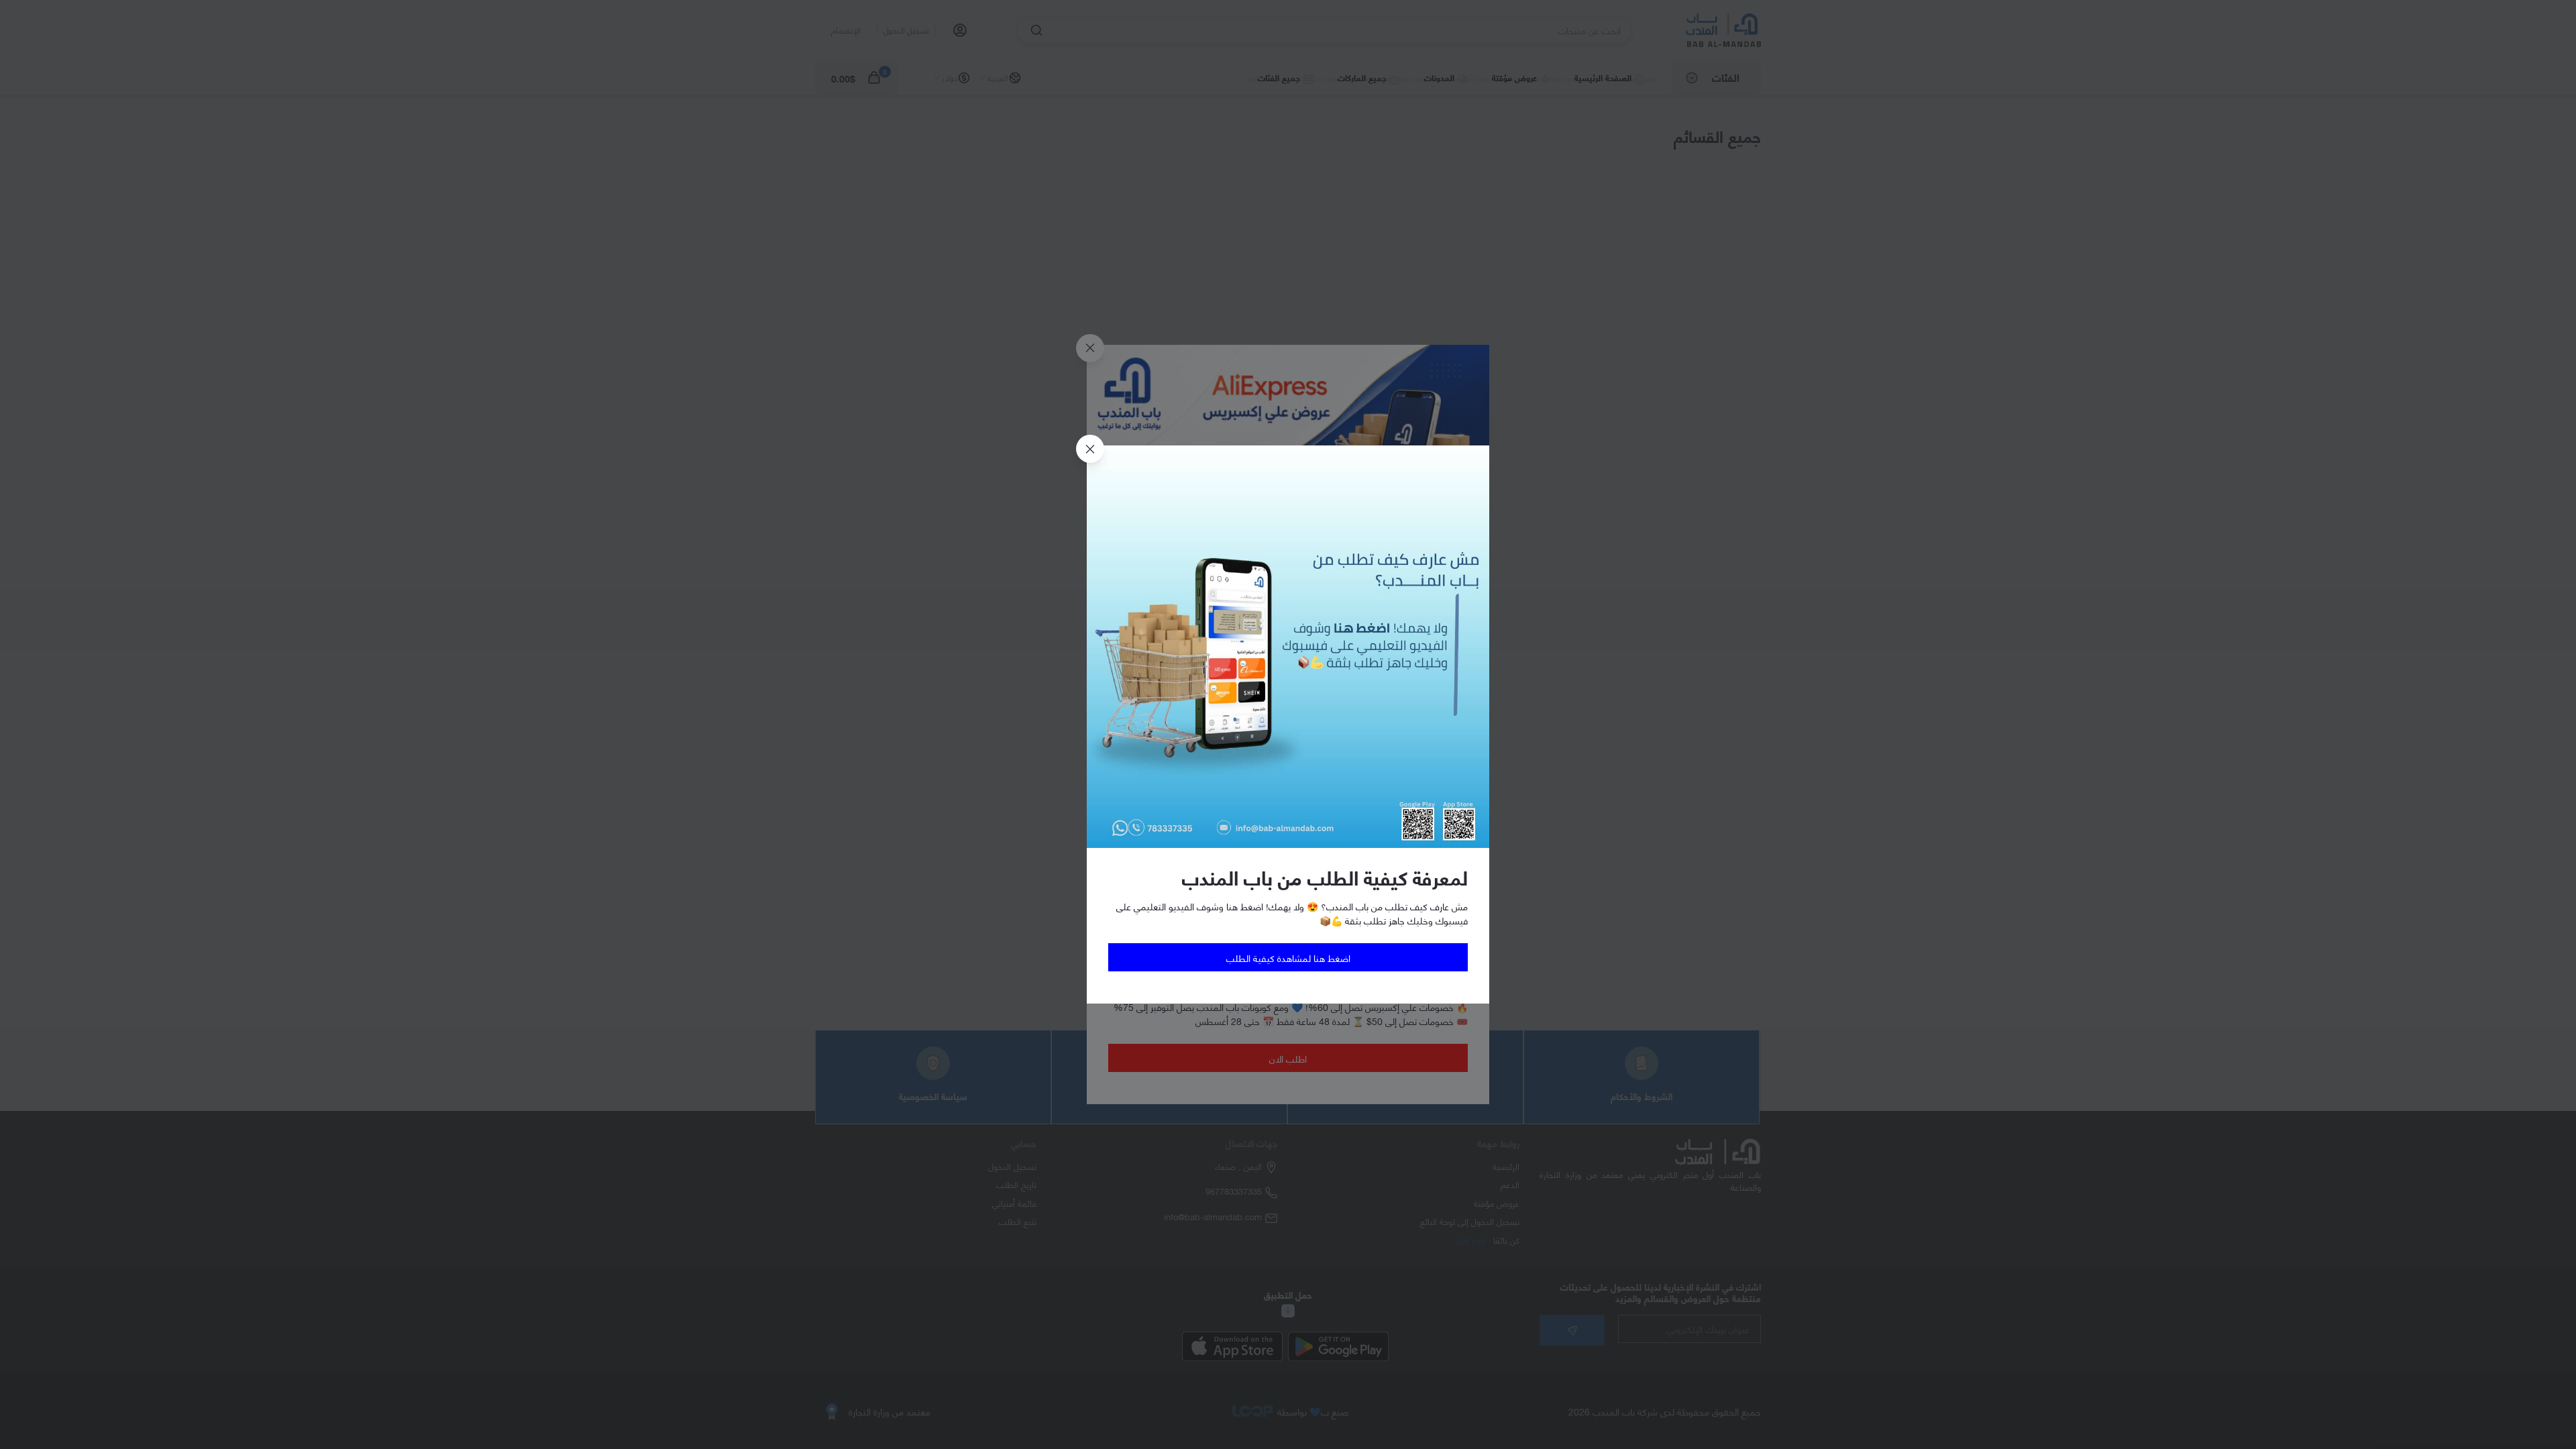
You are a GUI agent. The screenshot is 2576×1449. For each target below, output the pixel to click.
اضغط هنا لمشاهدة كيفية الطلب (1288, 958)
